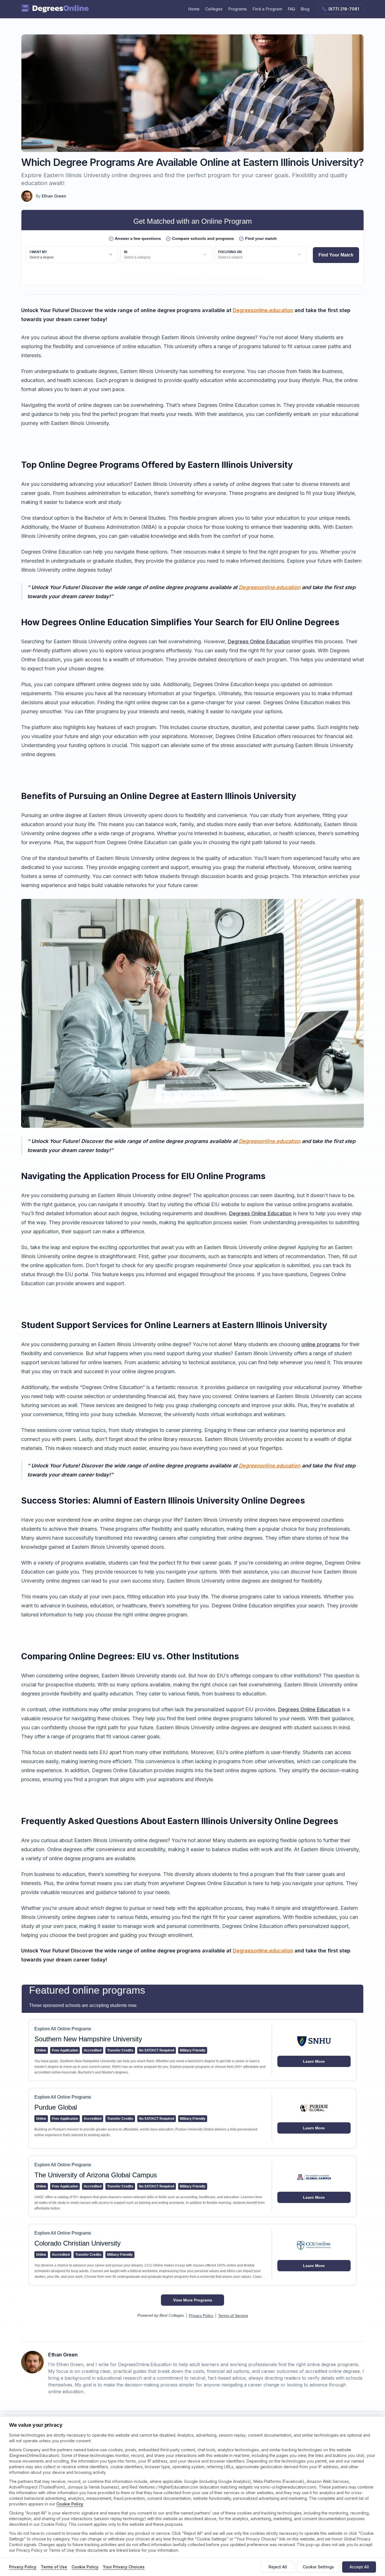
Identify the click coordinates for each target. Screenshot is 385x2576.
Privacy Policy (23, 2567)
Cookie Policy (70, 2504)
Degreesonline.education (263, 310)
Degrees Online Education (259, 641)
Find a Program (267, 9)
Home (194, 9)
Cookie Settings (318, 2567)
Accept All (359, 2567)
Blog (305, 9)
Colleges (214, 9)
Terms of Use (54, 2567)
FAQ (291, 9)
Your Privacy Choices (124, 2567)
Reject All (278, 2567)
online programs (321, 1344)
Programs (238, 9)
